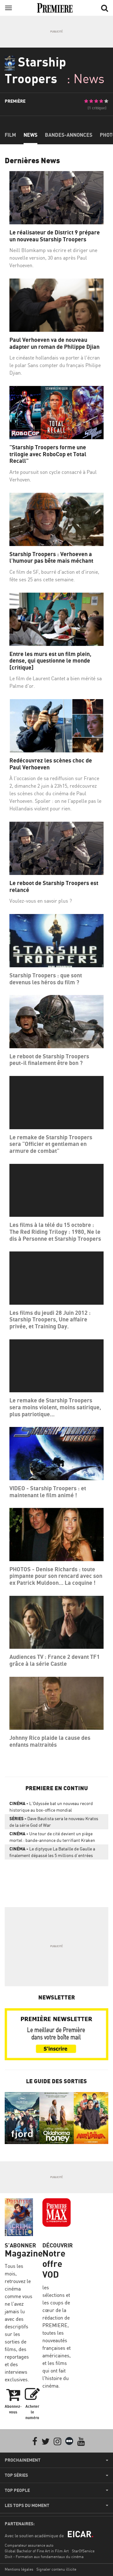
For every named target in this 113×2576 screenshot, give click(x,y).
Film (10, 135)
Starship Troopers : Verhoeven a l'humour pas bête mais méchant (51, 558)
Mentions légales (19, 2569)
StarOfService (83, 2551)
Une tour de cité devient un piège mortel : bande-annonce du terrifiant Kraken (52, 1837)
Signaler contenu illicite (56, 2569)
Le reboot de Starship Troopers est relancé (54, 886)
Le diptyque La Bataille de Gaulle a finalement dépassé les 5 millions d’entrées (52, 1852)
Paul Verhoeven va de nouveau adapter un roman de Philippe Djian (54, 343)
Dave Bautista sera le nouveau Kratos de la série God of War (54, 1822)
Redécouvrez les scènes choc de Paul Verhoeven (51, 764)
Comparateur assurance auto (29, 2545)
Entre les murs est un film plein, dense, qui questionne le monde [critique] (50, 661)
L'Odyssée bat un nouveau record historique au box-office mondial (51, 1807)
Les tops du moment (27, 2505)
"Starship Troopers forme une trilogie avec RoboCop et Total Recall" (48, 454)
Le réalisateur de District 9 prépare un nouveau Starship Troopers (55, 236)
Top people (17, 2490)
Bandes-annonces (69, 135)
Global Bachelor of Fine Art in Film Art (37, 2551)
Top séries (16, 2475)
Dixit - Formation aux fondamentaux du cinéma (44, 2557)
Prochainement (23, 2460)
